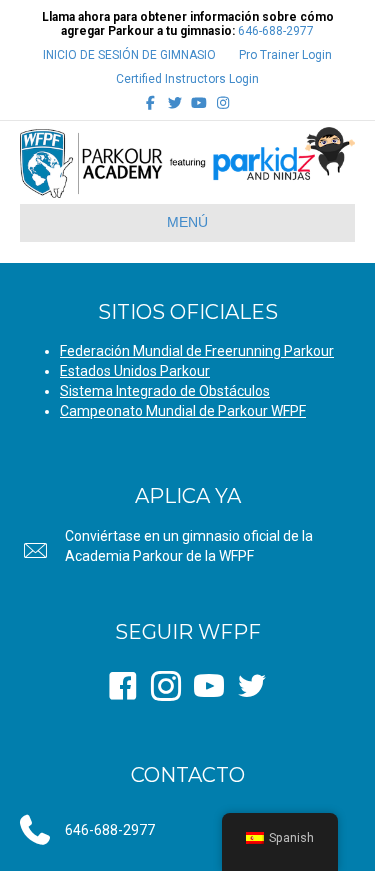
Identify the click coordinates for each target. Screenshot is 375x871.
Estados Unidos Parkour (135, 371)
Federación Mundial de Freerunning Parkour (197, 351)
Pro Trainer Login (285, 55)
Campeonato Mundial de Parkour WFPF (183, 411)
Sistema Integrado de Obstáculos (165, 391)
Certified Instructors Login (187, 79)
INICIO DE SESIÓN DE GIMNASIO (129, 55)
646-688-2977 (276, 31)
